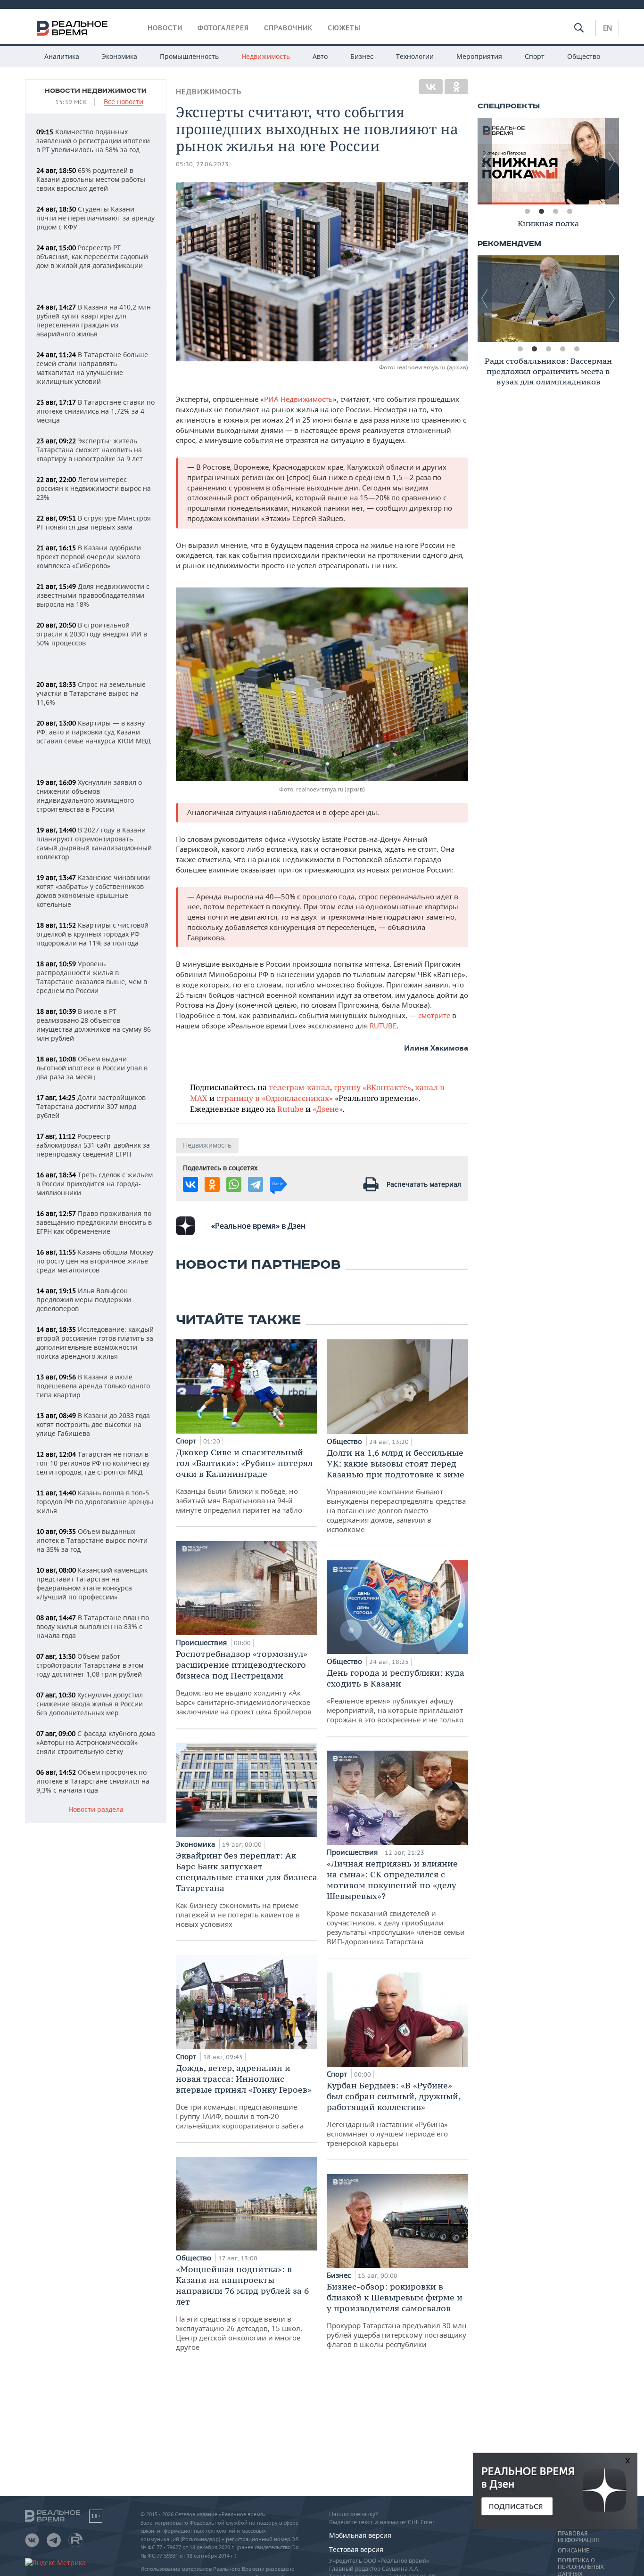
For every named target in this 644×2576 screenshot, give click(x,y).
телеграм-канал (299, 1087)
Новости (165, 28)
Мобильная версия (360, 2535)
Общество (584, 56)
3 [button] (555, 212)
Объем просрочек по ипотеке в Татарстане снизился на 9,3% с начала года (93, 1781)
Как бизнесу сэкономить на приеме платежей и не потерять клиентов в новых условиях (247, 1889)
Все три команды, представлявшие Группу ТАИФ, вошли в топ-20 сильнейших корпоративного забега (244, 2096)
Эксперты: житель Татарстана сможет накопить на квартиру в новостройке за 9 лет (90, 450)
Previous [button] (485, 161)
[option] (548, 161)
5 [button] (577, 349)
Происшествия (202, 1642)
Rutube (290, 1109)
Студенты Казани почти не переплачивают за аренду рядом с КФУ (95, 218)
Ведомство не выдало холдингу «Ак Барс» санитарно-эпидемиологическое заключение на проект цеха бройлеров (244, 1682)
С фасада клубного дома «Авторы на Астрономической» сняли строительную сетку (96, 1742)
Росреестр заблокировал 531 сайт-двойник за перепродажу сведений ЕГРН (93, 1145)
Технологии (415, 56)
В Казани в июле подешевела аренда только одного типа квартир (93, 1386)
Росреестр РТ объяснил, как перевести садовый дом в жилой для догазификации (92, 257)
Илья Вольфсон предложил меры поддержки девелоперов (84, 1300)
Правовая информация (578, 2537)
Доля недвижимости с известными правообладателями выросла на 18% (93, 595)
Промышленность (189, 56)
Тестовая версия (356, 2549)
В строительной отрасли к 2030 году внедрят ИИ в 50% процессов (92, 634)
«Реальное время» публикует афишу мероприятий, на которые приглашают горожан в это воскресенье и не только (396, 1696)
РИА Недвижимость (298, 399)
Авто (320, 56)
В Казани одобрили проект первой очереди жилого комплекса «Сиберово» (89, 557)
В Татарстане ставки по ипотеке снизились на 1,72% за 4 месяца (95, 411)
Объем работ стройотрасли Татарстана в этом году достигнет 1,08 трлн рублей (90, 1665)
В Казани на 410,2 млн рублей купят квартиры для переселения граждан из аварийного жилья (94, 320)
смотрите (435, 1015)
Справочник (288, 28)
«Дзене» (328, 1109)
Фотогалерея (223, 28)
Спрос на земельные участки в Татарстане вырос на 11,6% (91, 693)
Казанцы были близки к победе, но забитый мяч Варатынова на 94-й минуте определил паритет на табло (244, 1481)
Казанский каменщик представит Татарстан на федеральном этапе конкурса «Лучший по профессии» (92, 1583)
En (607, 28)
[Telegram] (256, 1184)
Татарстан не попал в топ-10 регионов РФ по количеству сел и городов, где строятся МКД (93, 1463)
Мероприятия (479, 56)
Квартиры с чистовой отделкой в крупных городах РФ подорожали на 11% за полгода (92, 934)
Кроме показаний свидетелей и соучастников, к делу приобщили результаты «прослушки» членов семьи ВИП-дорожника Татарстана (396, 1902)
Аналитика (62, 56)
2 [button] (541, 212)
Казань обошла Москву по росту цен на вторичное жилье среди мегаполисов (95, 1261)
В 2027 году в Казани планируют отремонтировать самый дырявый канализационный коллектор (94, 843)
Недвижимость (266, 56)
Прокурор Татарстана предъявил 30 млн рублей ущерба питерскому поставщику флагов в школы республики (397, 2315)
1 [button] (527, 212)
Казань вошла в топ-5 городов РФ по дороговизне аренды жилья (95, 1502)
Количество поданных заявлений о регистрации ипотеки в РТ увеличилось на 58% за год (93, 141)
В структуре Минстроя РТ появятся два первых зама (94, 522)
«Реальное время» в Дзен (258, 1226)
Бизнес (362, 56)
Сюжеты (344, 28)
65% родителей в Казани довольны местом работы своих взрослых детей (91, 179)
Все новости (124, 102)
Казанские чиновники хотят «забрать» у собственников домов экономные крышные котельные (93, 891)
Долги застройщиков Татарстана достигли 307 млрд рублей (91, 1106)
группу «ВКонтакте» (372, 1087)
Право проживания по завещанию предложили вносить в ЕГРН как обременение (94, 1222)
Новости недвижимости (96, 91)
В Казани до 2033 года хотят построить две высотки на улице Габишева (93, 1424)
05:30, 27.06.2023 (202, 164)
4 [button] (570, 212)
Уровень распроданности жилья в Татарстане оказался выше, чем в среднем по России (92, 977)
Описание (574, 2551)
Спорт (535, 56)
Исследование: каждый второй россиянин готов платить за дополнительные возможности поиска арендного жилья (95, 1343)
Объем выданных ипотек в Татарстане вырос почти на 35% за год (92, 1540)
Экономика (120, 56)
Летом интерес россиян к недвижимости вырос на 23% (94, 488)
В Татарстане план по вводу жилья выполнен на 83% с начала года (93, 1626)
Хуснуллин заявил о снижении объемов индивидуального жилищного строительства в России (89, 796)
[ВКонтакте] (431, 87)
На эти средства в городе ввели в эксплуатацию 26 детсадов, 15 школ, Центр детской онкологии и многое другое (242, 2308)
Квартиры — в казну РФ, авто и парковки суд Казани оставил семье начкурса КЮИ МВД (94, 732)
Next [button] (612, 161)
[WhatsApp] (234, 1184)
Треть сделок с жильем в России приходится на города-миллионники (95, 1184)
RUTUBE (383, 1026)
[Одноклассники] (456, 87)
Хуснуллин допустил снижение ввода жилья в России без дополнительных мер (90, 1704)
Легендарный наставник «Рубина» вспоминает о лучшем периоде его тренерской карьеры (393, 2114)
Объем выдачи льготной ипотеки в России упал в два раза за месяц (92, 1068)
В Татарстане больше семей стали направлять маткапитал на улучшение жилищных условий (92, 368)
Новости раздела (96, 1810)
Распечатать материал (424, 1184)
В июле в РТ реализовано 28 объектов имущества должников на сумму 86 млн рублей (94, 1025)
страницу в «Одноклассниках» (275, 1098)
